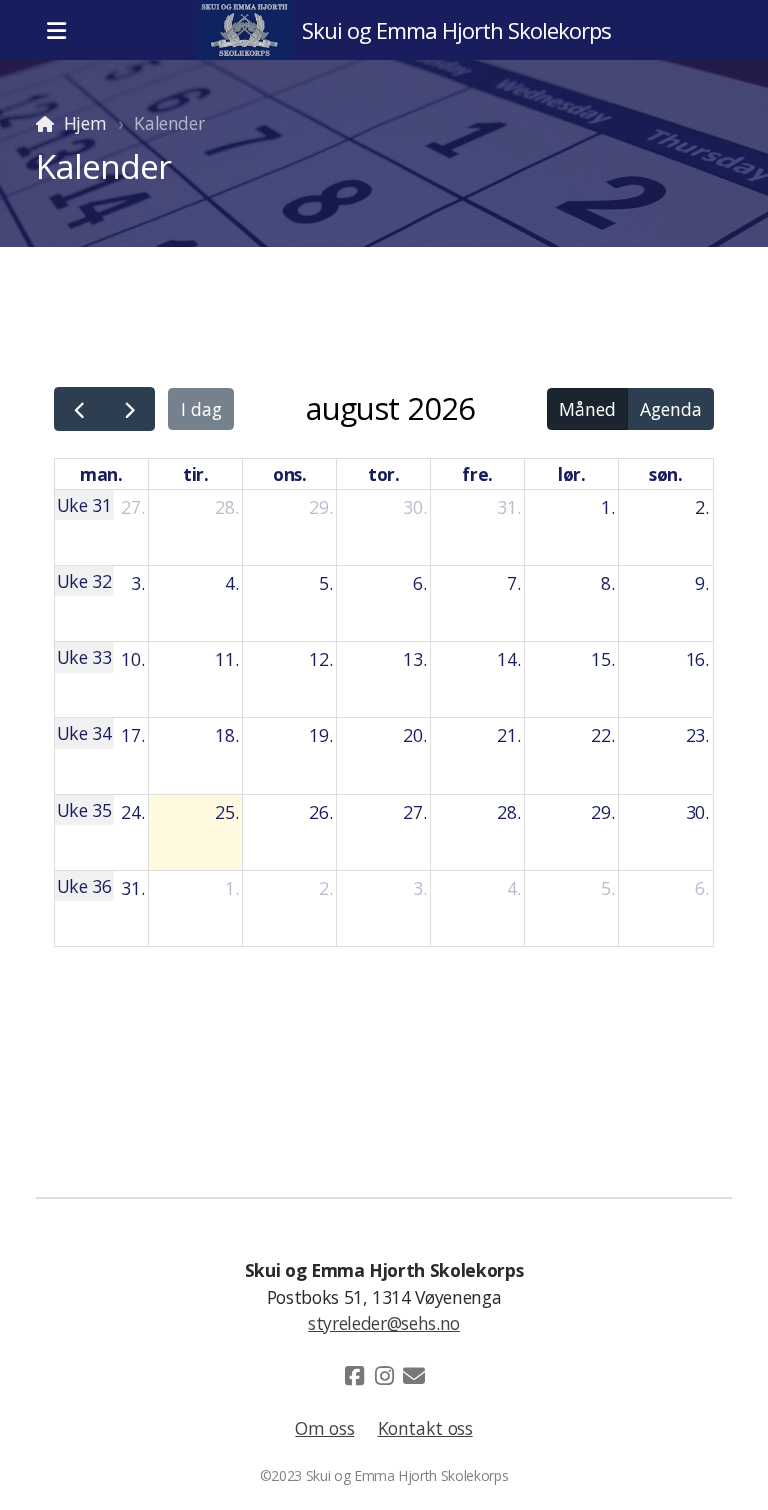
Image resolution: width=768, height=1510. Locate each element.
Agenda (671, 409)
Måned (587, 409)
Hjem (85, 123)
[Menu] (56, 30)
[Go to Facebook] (354, 1376)
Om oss (324, 1428)
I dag (201, 409)
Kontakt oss (425, 1428)
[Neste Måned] (129, 409)
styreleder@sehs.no (384, 1323)
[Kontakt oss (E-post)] (414, 1376)
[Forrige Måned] (79, 409)
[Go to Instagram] (384, 1376)
